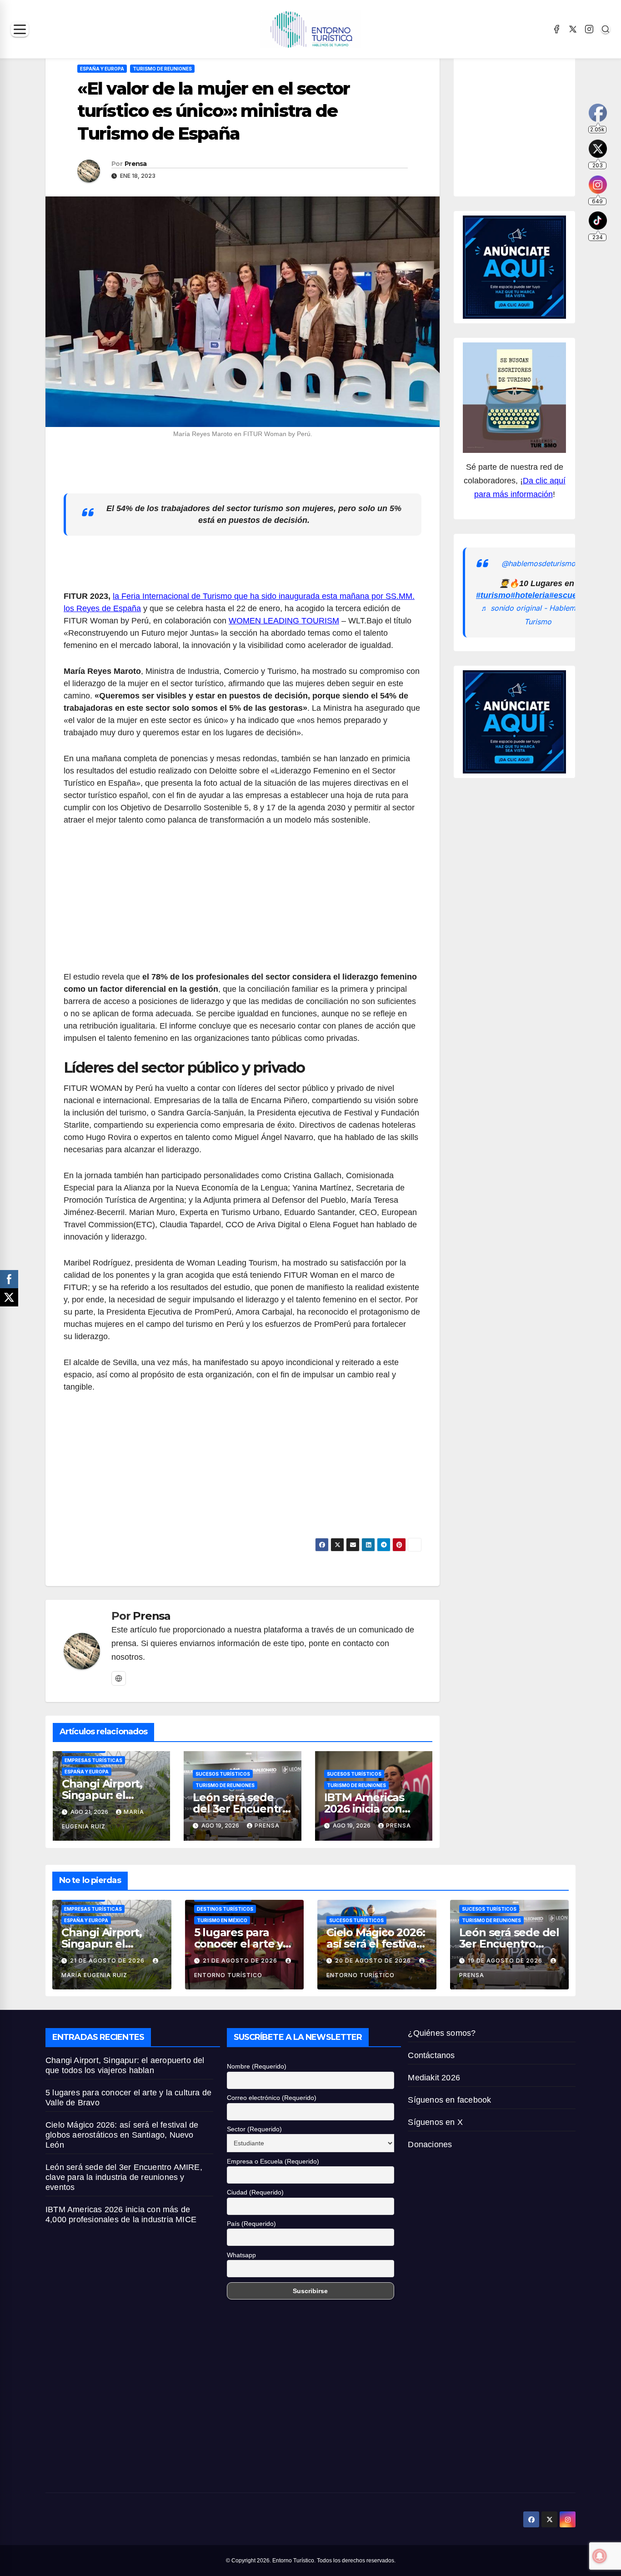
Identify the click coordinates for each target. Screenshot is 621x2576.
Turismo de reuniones (162, 69)
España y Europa (102, 69)
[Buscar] (606, 29)
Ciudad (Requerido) (255, 2192)
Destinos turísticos (225, 1909)
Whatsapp (241, 2255)
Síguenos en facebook (449, 2100)
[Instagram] (589, 29)
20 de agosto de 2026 (374, 1961)
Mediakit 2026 (434, 2078)
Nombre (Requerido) (257, 2066)
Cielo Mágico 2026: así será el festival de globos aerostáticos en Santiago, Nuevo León (122, 2135)
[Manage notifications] (600, 2556)
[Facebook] (556, 29)
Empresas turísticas (93, 1760)
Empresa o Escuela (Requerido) (273, 2161)
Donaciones (430, 2144)
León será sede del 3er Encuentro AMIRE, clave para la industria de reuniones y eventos (124, 2177)
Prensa (136, 164)
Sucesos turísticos (223, 1774)
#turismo (493, 595)
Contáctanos (431, 2055)
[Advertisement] (243, 904)
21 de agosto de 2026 (108, 1961)
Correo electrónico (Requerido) (272, 2098)
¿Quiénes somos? (442, 2033)
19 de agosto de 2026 (506, 1961)
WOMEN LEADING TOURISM (284, 621)
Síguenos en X (435, 2122)
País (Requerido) (251, 2224)
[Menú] (20, 29)
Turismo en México (222, 1920)
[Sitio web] (119, 1678)
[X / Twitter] (573, 29)
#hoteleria (530, 595)
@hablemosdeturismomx (544, 563)
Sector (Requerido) (254, 2129)
